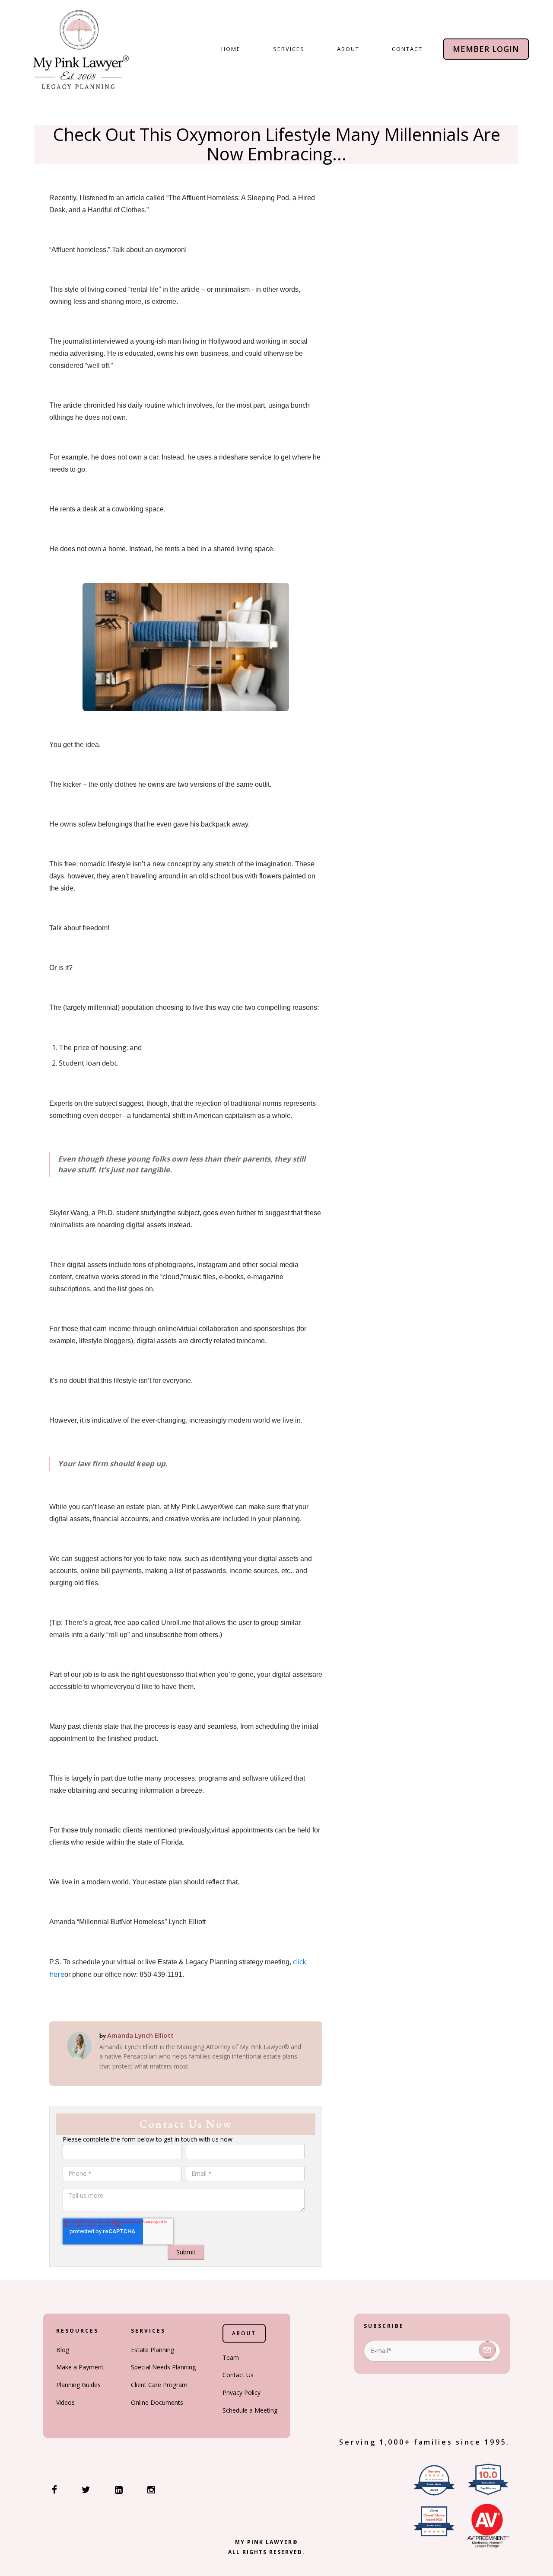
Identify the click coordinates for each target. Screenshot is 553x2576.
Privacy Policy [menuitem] (242, 2392)
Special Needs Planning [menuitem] (163, 2367)
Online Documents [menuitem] (157, 2402)
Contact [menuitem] (407, 49)
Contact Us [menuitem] (238, 2375)
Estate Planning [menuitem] (153, 2350)
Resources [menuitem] (77, 2331)
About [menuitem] (348, 49)
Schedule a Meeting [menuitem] (250, 2410)
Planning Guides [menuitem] (78, 2385)
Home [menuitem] (231, 49)
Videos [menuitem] (65, 2402)
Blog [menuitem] (63, 2350)
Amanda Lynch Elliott (140, 2035)
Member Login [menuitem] (486, 49)
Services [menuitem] (289, 49)
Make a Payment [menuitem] (80, 2367)
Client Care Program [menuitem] (159, 2385)
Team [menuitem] (231, 2357)
